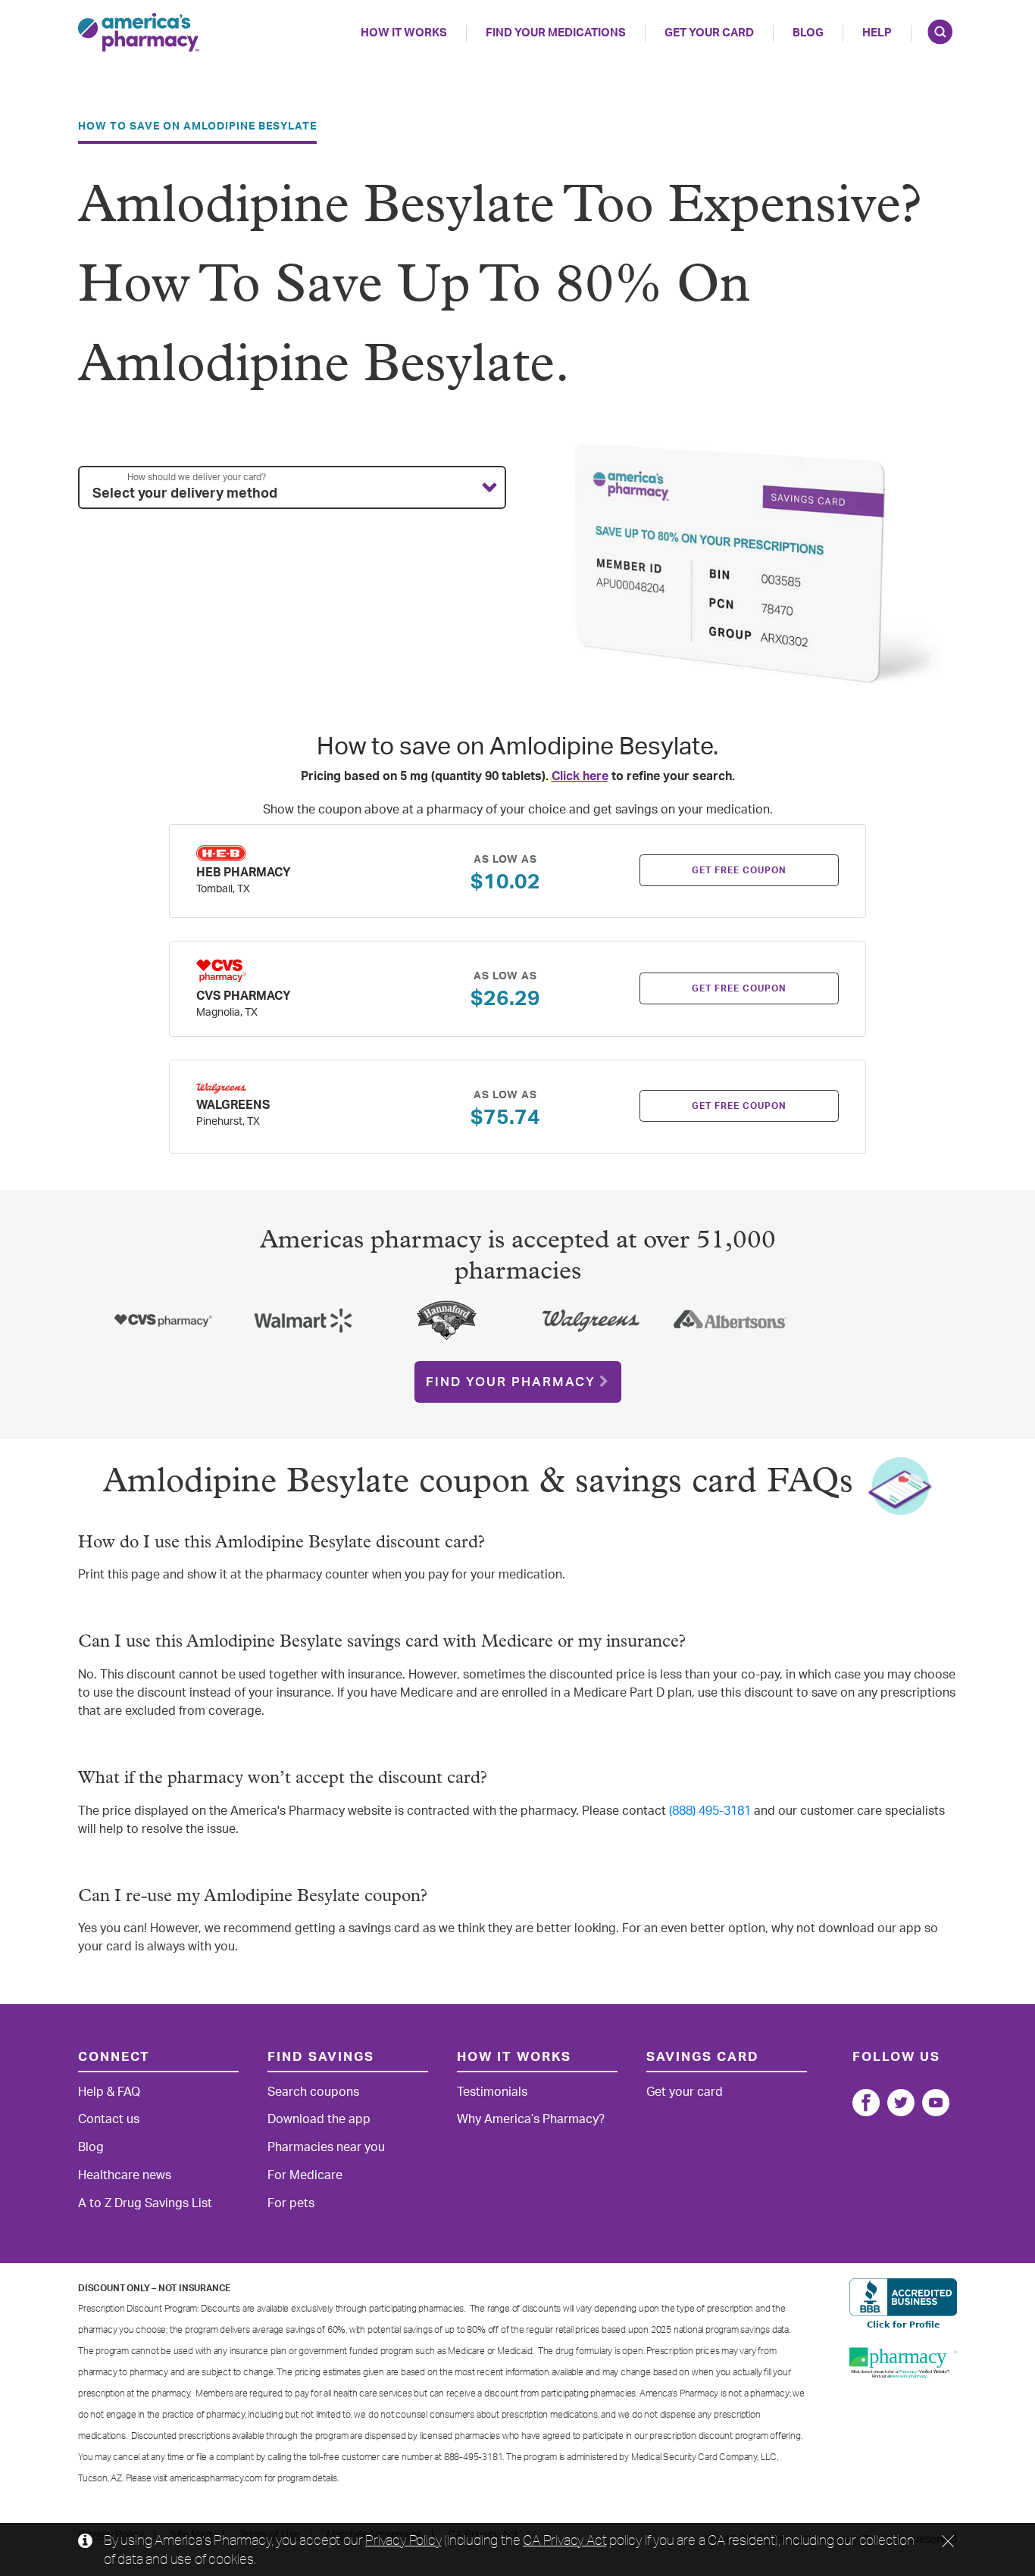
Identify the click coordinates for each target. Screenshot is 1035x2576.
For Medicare (305, 2175)
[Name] (866, 2103)
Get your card (685, 2092)
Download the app (319, 2119)
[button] (292, 488)
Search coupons (313, 2092)
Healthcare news (125, 2175)
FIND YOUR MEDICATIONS (556, 33)
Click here (580, 776)
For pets (291, 2203)
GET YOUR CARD (709, 33)
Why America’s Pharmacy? (531, 2119)
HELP (877, 33)
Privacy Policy (403, 2540)
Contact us (109, 2119)
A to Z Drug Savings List (145, 2203)
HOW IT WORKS (404, 33)
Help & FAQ (109, 2092)
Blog (808, 33)
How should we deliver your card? (197, 477)
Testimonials (492, 2092)
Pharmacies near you (326, 2147)
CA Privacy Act (564, 2540)
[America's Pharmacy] (139, 32)
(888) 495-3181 (710, 1811)
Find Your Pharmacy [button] (511, 1382)
